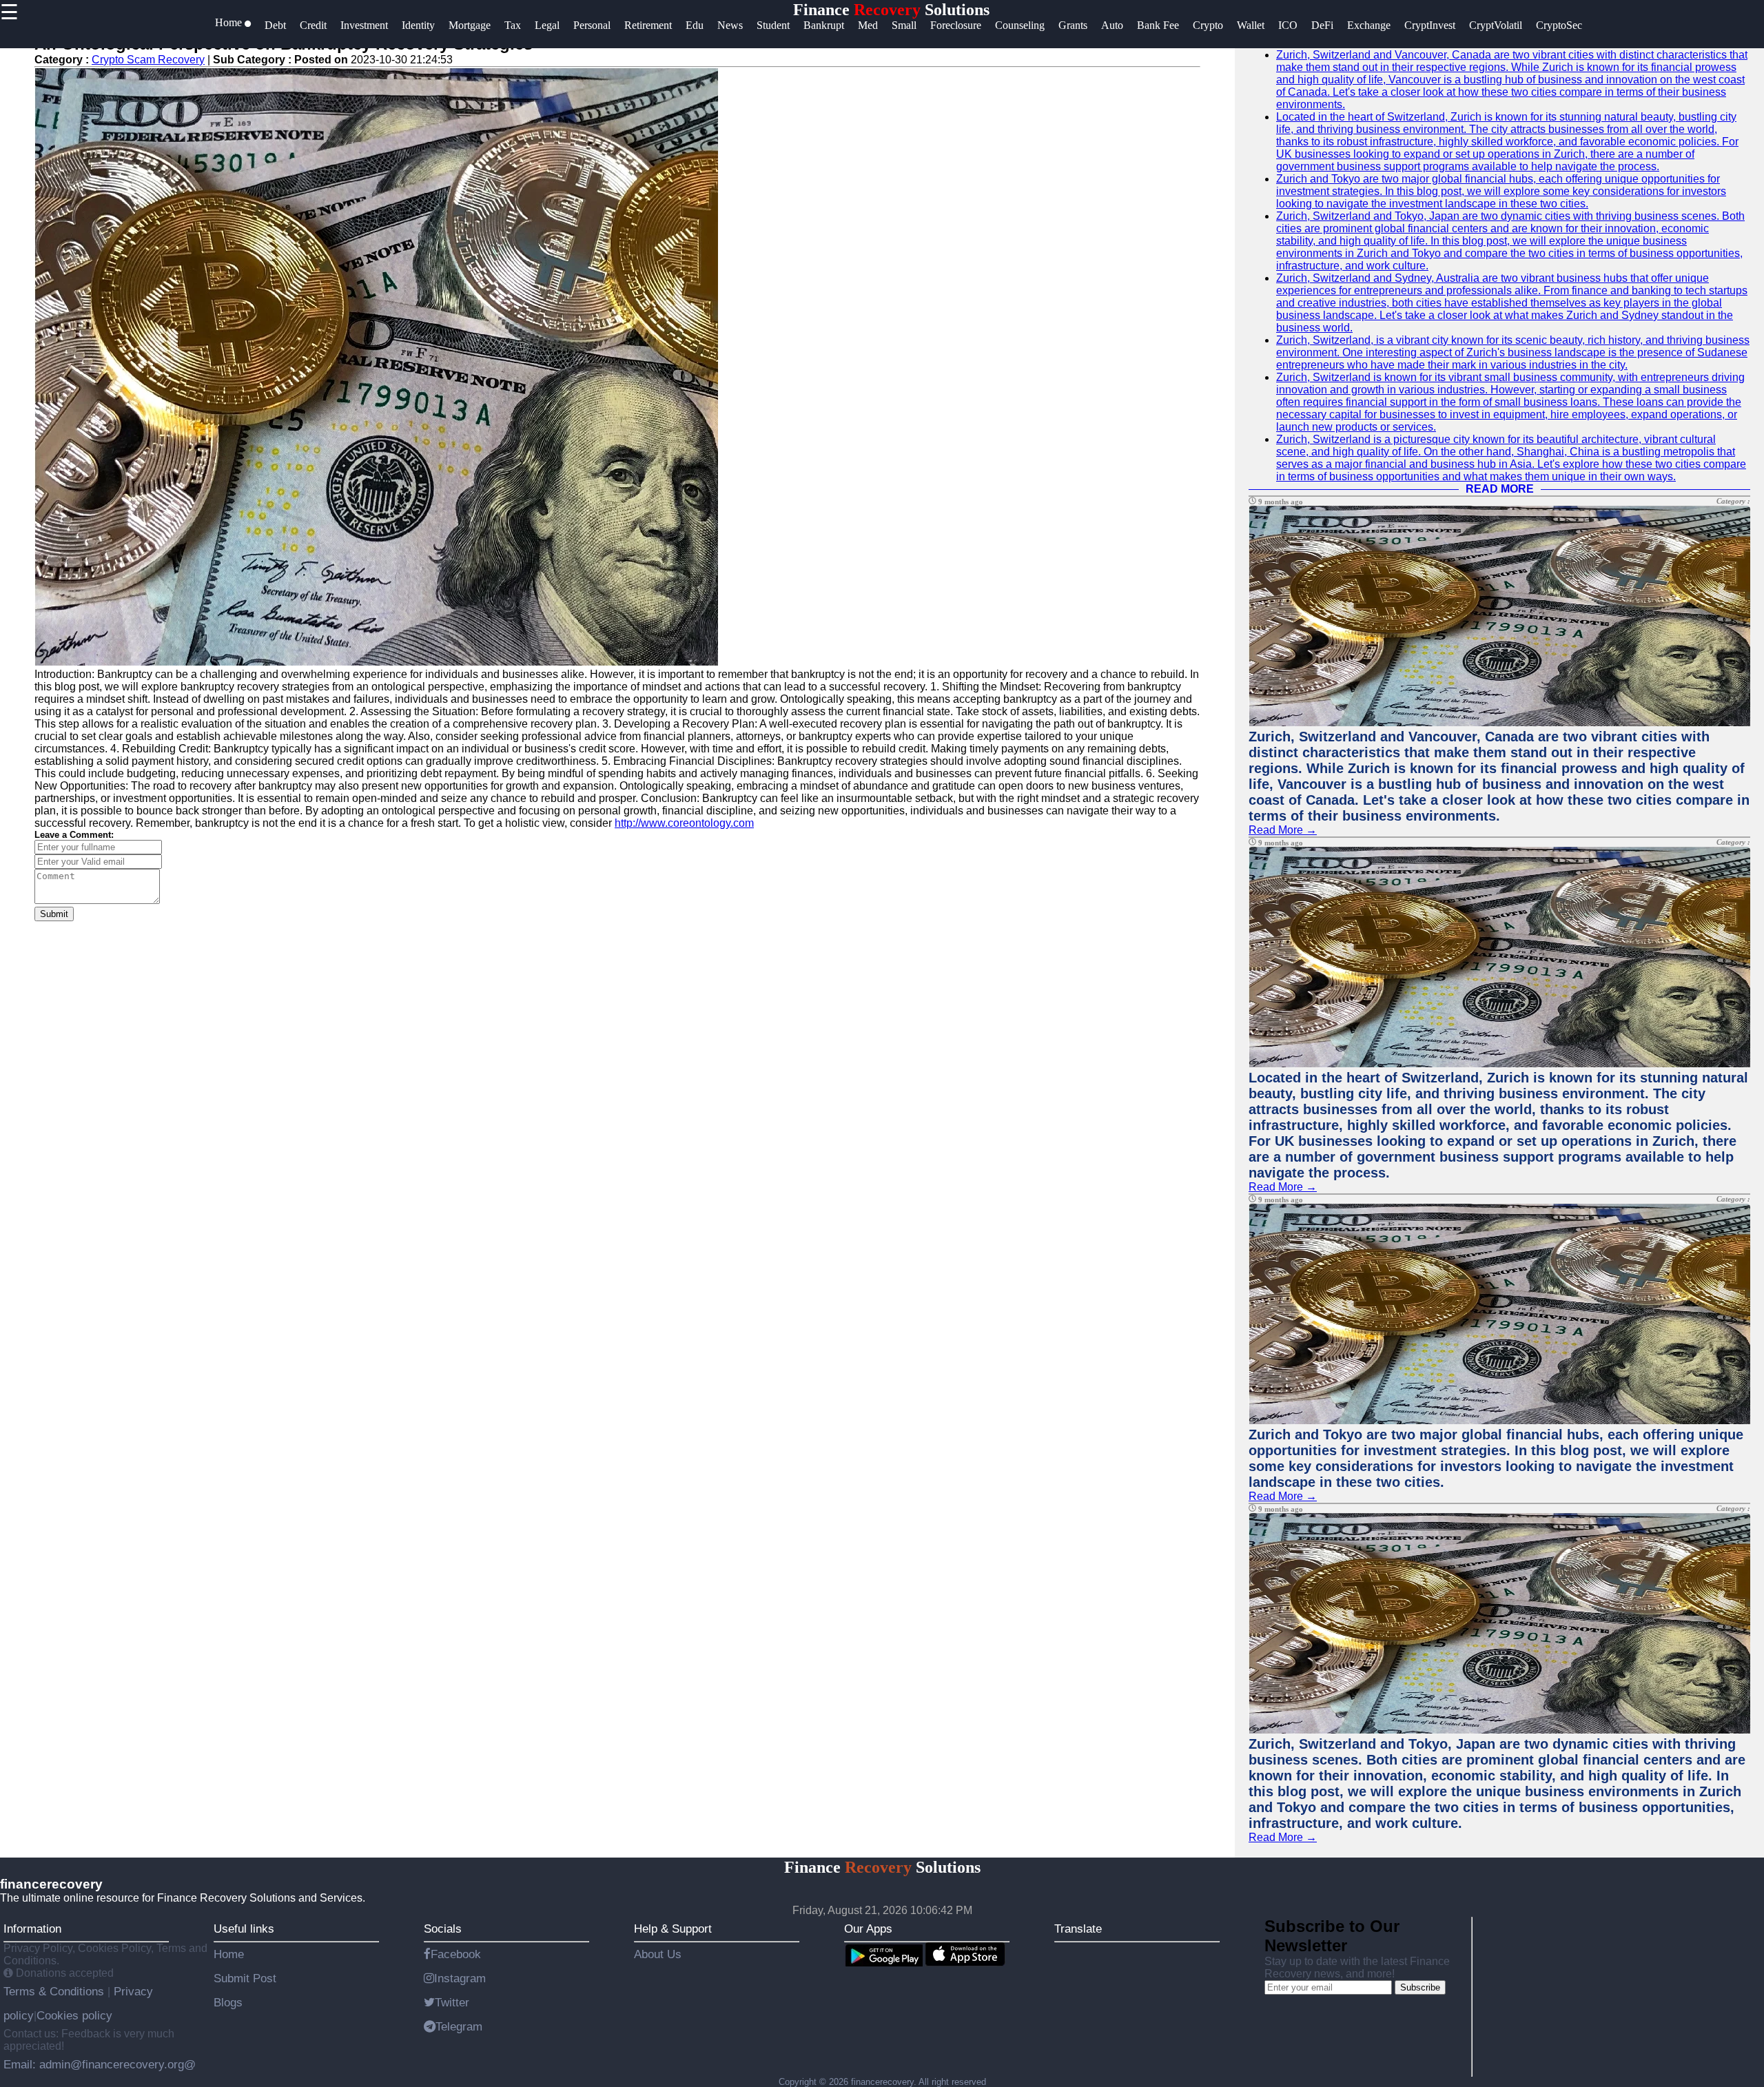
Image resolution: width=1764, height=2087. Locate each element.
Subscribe (1420, 1987)
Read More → (1283, 830)
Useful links (244, 1929)
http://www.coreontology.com (684, 823)
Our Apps (868, 1929)
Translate (1078, 1929)
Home (229, 1954)
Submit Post (245, 1978)
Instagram (460, 1978)
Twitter (452, 2002)
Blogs (228, 2002)
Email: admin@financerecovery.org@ (100, 2064)
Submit (54, 914)
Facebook (456, 1954)
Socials (443, 1929)
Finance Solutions (891, 10)
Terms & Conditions (55, 1991)
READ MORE (1500, 489)
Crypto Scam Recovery (148, 60)
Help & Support (673, 1929)
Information (32, 1929)
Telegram (459, 2026)
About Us (658, 1954)
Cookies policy (74, 2015)
